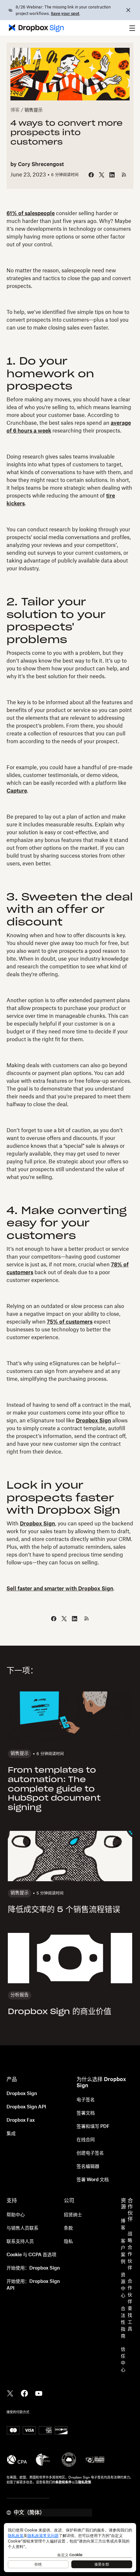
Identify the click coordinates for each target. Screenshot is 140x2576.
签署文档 (86, 2113)
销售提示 (34, 110)
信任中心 (123, 2360)
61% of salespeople (31, 214)
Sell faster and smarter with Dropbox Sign (60, 1589)
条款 (68, 2228)
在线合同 (86, 2140)
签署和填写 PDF (93, 2127)
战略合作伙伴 (130, 2251)
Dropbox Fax (21, 2120)
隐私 (68, 2242)
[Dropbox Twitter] (10, 2393)
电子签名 (86, 2100)
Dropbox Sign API (26, 2107)
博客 (15, 110)
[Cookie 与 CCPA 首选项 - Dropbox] (70, 2548)
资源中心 (123, 2285)
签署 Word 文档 (93, 2180)
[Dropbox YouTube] (39, 2393)
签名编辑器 (88, 2167)
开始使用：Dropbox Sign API (33, 2285)
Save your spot (65, 14)
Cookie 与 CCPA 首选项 (31, 2255)
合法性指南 (123, 2323)
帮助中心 (16, 2215)
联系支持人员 (20, 2242)
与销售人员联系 (22, 2228)
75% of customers (70, 1322)
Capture (17, 791)
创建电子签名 (90, 2153)
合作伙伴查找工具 (130, 2305)
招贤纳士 (73, 2215)
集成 (11, 2134)
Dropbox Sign (93, 1421)
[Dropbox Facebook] (24, 2393)
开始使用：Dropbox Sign (33, 2268)
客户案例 (123, 2252)
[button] (132, 28)
